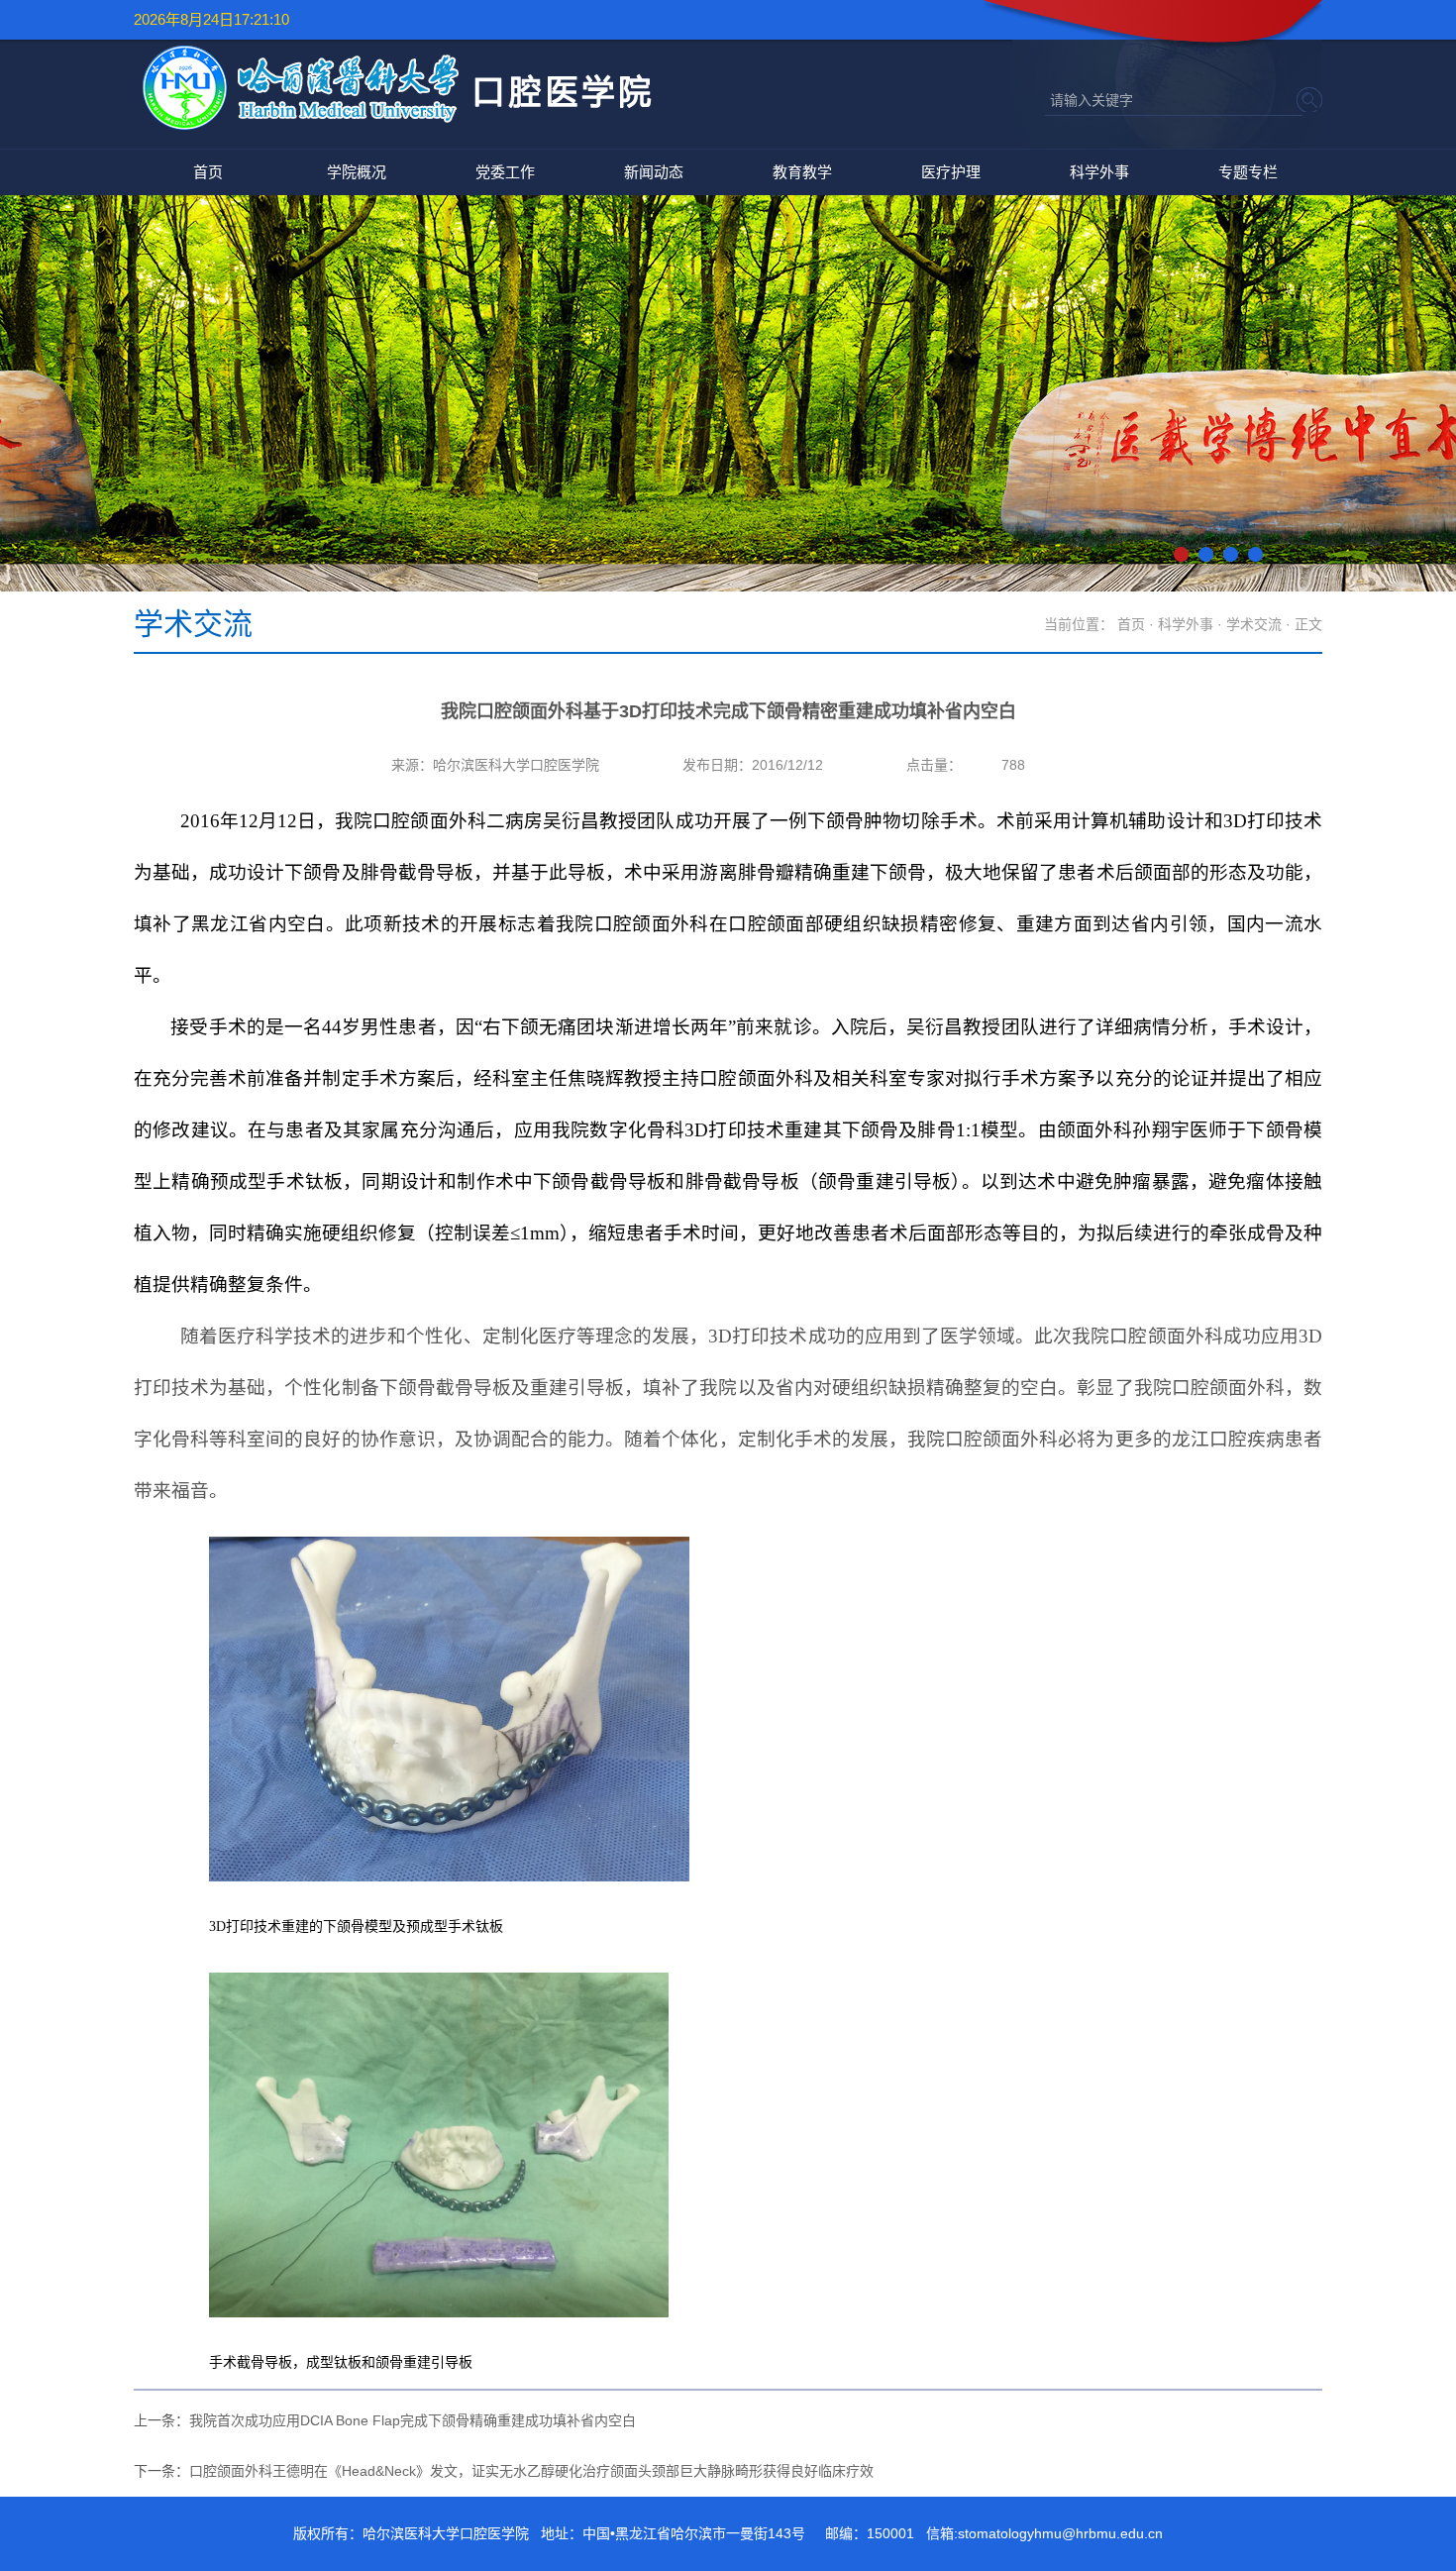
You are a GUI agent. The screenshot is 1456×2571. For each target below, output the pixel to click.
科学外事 (1099, 172)
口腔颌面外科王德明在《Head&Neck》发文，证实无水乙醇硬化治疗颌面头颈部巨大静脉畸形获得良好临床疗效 (531, 2471)
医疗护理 (951, 172)
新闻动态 (654, 172)
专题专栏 (1248, 172)
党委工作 (505, 172)
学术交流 (1254, 624)
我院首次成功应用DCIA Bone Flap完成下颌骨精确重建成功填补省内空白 (413, 2420)
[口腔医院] (408, 129)
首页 (208, 172)
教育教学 (802, 172)
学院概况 (357, 172)
